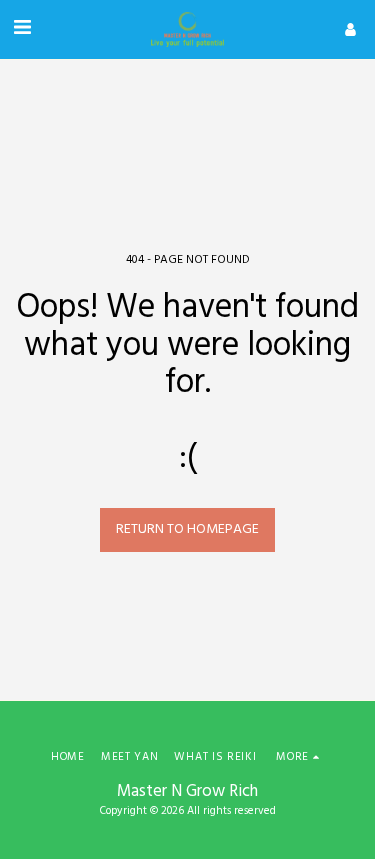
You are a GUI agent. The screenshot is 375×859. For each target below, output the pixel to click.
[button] (22, 29)
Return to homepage (187, 529)
